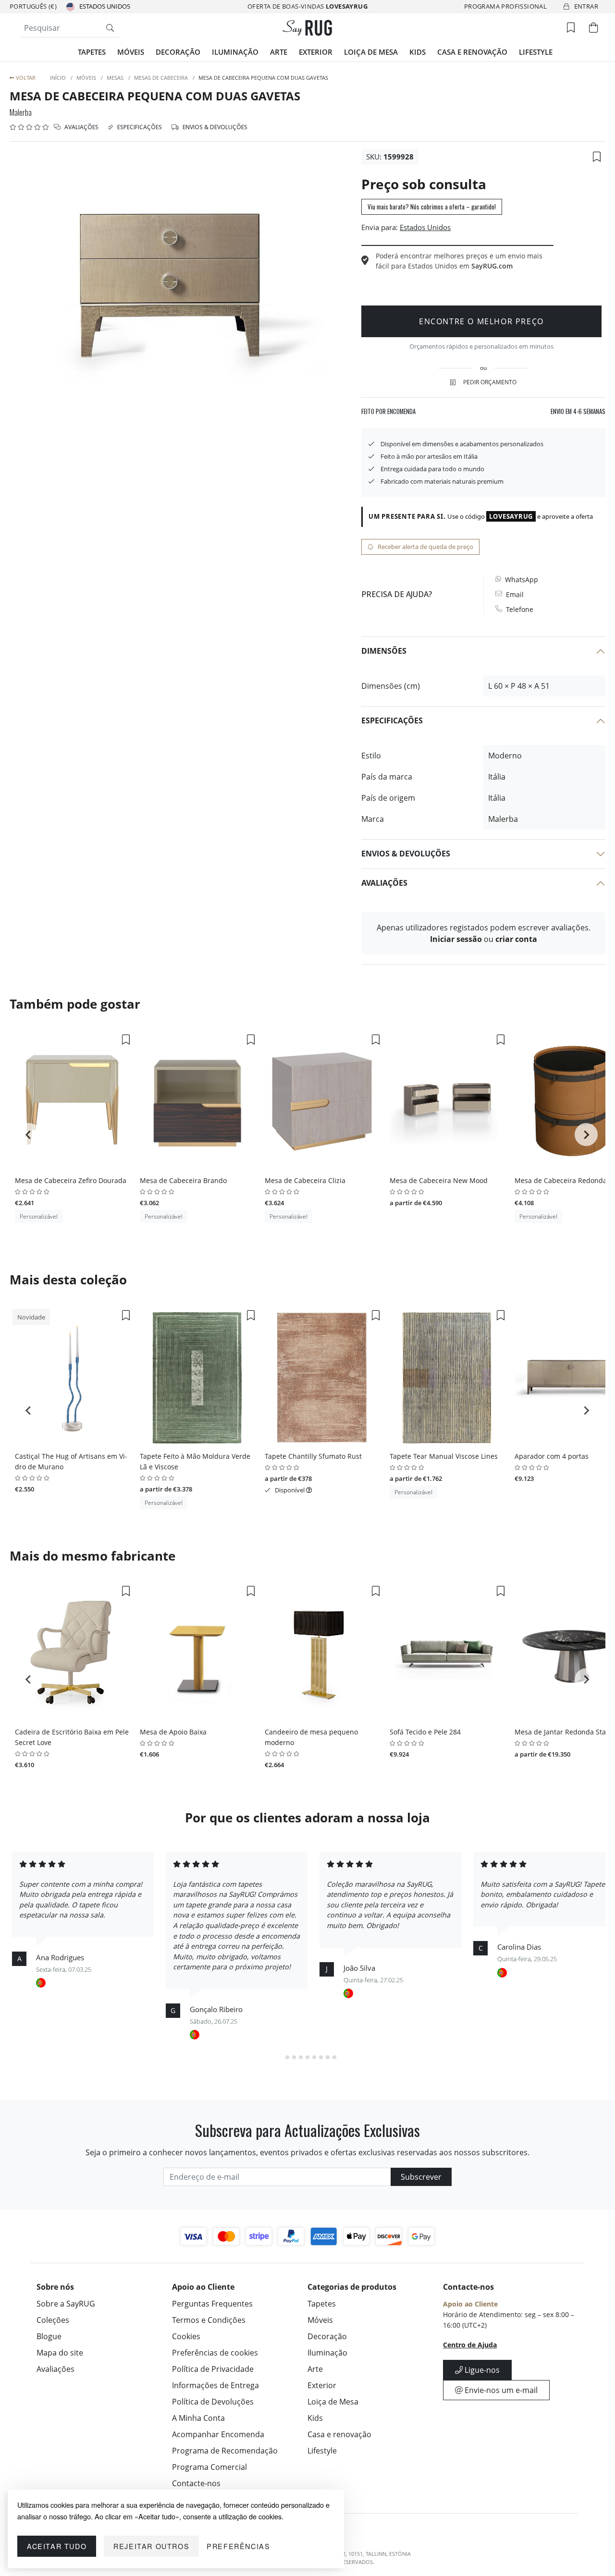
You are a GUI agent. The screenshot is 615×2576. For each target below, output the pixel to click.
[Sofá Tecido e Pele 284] (447, 1653)
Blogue (49, 2336)
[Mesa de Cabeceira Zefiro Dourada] (72, 1102)
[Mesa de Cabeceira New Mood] (447, 1102)
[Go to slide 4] (301, 2057)
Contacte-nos (196, 2483)
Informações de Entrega (215, 2385)
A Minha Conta (198, 2418)
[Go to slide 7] (321, 2057)
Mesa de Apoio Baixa (173, 1732)
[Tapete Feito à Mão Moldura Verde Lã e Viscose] (197, 1378)
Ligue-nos (481, 2370)
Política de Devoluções (213, 2402)
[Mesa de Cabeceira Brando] (197, 1102)
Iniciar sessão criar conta (484, 939)
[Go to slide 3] (294, 2057)
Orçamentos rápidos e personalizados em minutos (481, 346)
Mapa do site (60, 2353)
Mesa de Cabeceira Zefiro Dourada (71, 1180)
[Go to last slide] (29, 1135)
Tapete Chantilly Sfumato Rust (313, 1456)
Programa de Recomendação (225, 2451)
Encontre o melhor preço (481, 321)
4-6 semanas (578, 411)
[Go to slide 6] (314, 2057)
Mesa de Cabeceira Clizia (305, 1180)
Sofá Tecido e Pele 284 (425, 1732)
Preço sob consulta (424, 184)
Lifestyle (536, 52)
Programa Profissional (505, 6)
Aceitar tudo (57, 2546)
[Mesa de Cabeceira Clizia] (322, 1102)
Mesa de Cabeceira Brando (183, 1180)
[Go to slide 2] (287, 2057)
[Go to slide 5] (307, 2057)
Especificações (139, 127)
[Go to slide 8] (328, 2057)
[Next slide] (586, 1135)
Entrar (586, 6)
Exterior (316, 52)
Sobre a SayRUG (66, 2304)
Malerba (21, 112)
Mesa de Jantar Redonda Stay (562, 1732)
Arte (279, 52)
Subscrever (421, 2177)
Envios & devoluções (214, 127)
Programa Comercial (209, 2467)
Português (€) (33, 6)
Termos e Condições (209, 2320)
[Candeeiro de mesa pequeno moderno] (322, 1653)
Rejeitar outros (151, 2546)
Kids (418, 52)
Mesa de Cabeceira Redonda (561, 1180)
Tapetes (92, 52)
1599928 (399, 157)
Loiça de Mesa (371, 52)
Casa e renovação (472, 52)
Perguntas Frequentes (212, 2304)
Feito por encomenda (388, 411)
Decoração (178, 52)
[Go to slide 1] (280, 2057)
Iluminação (235, 52)
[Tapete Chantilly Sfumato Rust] (322, 1378)
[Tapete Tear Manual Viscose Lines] (447, 1378)
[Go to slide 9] (334, 2057)
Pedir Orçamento (490, 382)
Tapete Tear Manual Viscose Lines (444, 1456)
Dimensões (384, 651)
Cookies (186, 2336)
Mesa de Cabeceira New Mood (439, 1180)
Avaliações (81, 127)
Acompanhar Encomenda (218, 2434)
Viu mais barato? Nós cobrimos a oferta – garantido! (432, 207)
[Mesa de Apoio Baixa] (197, 1653)
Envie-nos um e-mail (500, 2390)
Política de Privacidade (213, 2369)
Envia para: (380, 227)
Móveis (131, 52)
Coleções (53, 2320)
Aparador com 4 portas (552, 1456)
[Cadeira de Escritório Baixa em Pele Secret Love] (72, 1653)
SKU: (374, 157)
